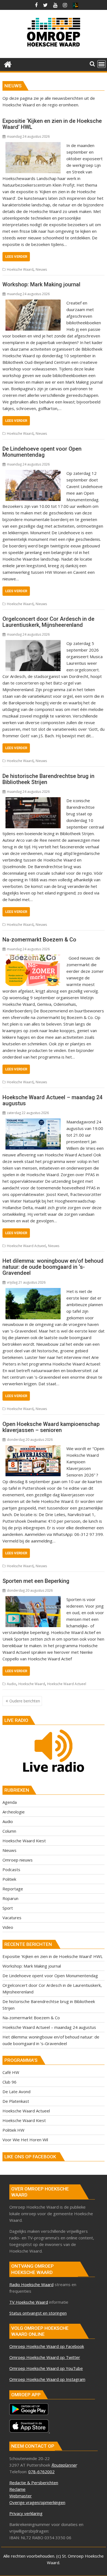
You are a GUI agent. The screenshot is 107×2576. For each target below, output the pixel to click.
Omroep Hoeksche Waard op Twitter (45, 2357)
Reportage (13, 1889)
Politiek (9, 1879)
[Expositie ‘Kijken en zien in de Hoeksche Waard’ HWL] (33, 145)
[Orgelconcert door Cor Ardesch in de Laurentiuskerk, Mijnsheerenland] (33, 643)
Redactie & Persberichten (34, 2483)
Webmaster (21, 2496)
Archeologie (14, 1812)
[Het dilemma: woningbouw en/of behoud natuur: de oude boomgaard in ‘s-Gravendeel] (33, 1291)
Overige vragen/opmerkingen (37, 2502)
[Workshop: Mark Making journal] (33, 303)
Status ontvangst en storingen (38, 2313)
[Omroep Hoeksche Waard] (8, 64)
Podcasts (11, 1869)
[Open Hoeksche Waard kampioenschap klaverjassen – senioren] (33, 1448)
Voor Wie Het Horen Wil (25, 2140)
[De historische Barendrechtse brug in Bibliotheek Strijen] (33, 801)
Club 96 (9, 2082)
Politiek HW (13, 2130)
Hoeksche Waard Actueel (26, 1246)
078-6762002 (41, 2472)
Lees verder (16, 257)
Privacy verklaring (26, 2513)
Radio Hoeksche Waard (31, 2284)
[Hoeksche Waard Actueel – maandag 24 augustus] (33, 1122)
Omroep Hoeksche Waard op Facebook (47, 2346)
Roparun (10, 1898)
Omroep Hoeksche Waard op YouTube (46, 2368)
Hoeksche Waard (20, 269)
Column (9, 1831)
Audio (12, 1684)
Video (8, 1927)
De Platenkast (16, 2101)
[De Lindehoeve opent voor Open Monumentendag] (33, 473)
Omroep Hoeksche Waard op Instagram (47, 2379)
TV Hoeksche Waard (29, 2302)
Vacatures (12, 1918)
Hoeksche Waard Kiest (24, 1841)
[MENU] (102, 64)
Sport (8, 1908)
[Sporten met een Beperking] (33, 1612)
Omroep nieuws (18, 1860)
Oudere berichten (25, 1701)
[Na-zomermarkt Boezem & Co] (33, 958)
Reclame (17, 2489)
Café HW (11, 2072)
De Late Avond (16, 2092)
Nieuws (41, 269)
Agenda (10, 1802)
